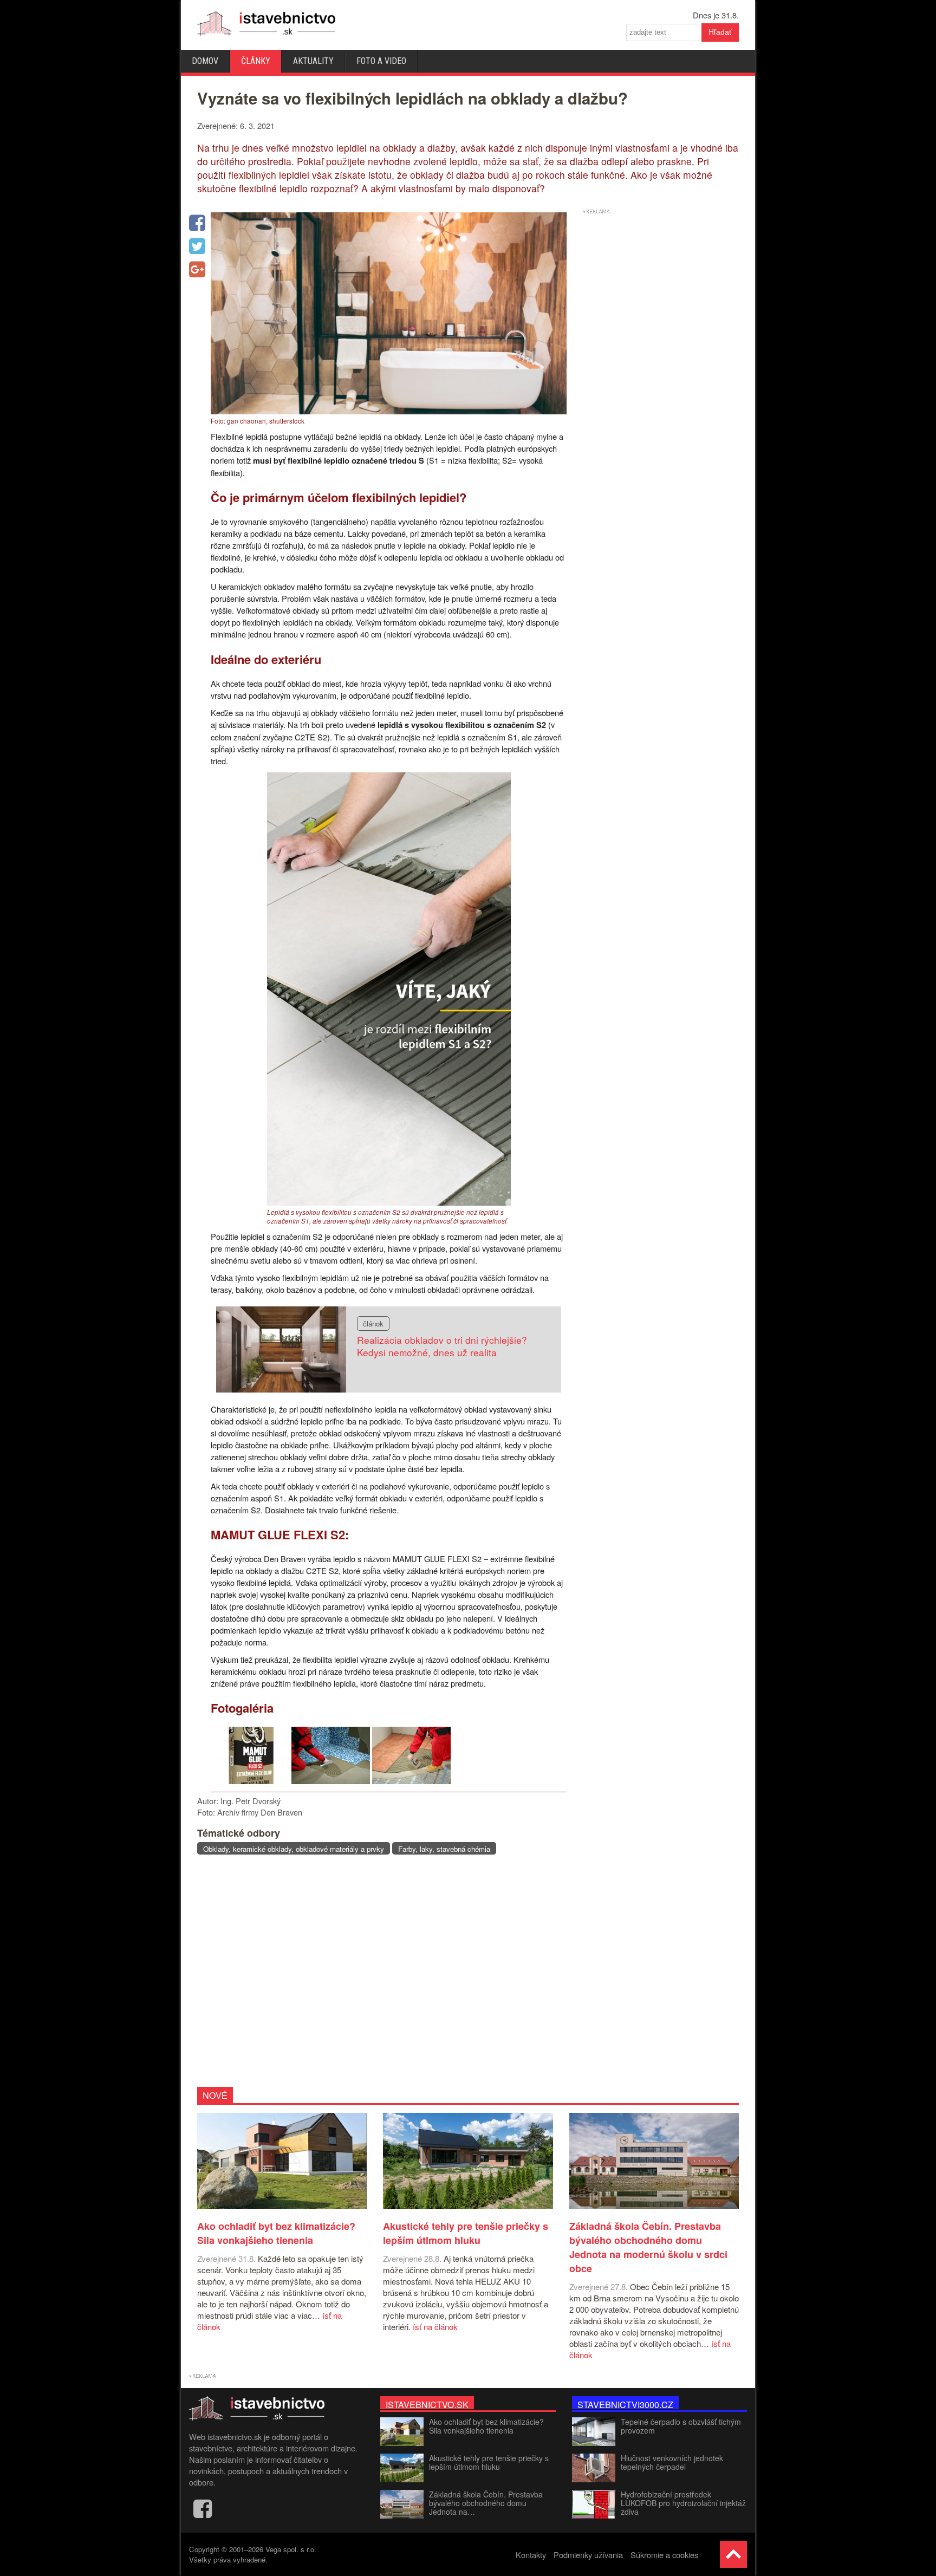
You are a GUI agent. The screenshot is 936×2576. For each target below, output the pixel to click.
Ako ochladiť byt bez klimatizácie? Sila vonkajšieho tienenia (486, 2426)
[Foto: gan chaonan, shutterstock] (389, 411)
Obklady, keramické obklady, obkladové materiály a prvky (294, 1849)
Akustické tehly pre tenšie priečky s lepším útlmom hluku (489, 2462)
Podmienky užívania (588, 2555)
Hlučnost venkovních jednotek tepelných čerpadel (672, 2462)
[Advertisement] (378, 1970)
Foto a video (381, 61)
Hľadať (720, 32)
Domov (205, 61)
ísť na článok (435, 2327)
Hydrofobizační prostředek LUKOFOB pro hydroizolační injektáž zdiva (683, 2503)
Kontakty (531, 2555)
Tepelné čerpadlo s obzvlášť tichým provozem (681, 2426)
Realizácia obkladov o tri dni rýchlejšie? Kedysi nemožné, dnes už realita (442, 1346)
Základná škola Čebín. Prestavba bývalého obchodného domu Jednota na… (486, 2503)
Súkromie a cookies (664, 2555)
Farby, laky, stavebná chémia (444, 1849)
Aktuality (313, 61)
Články (256, 61)
